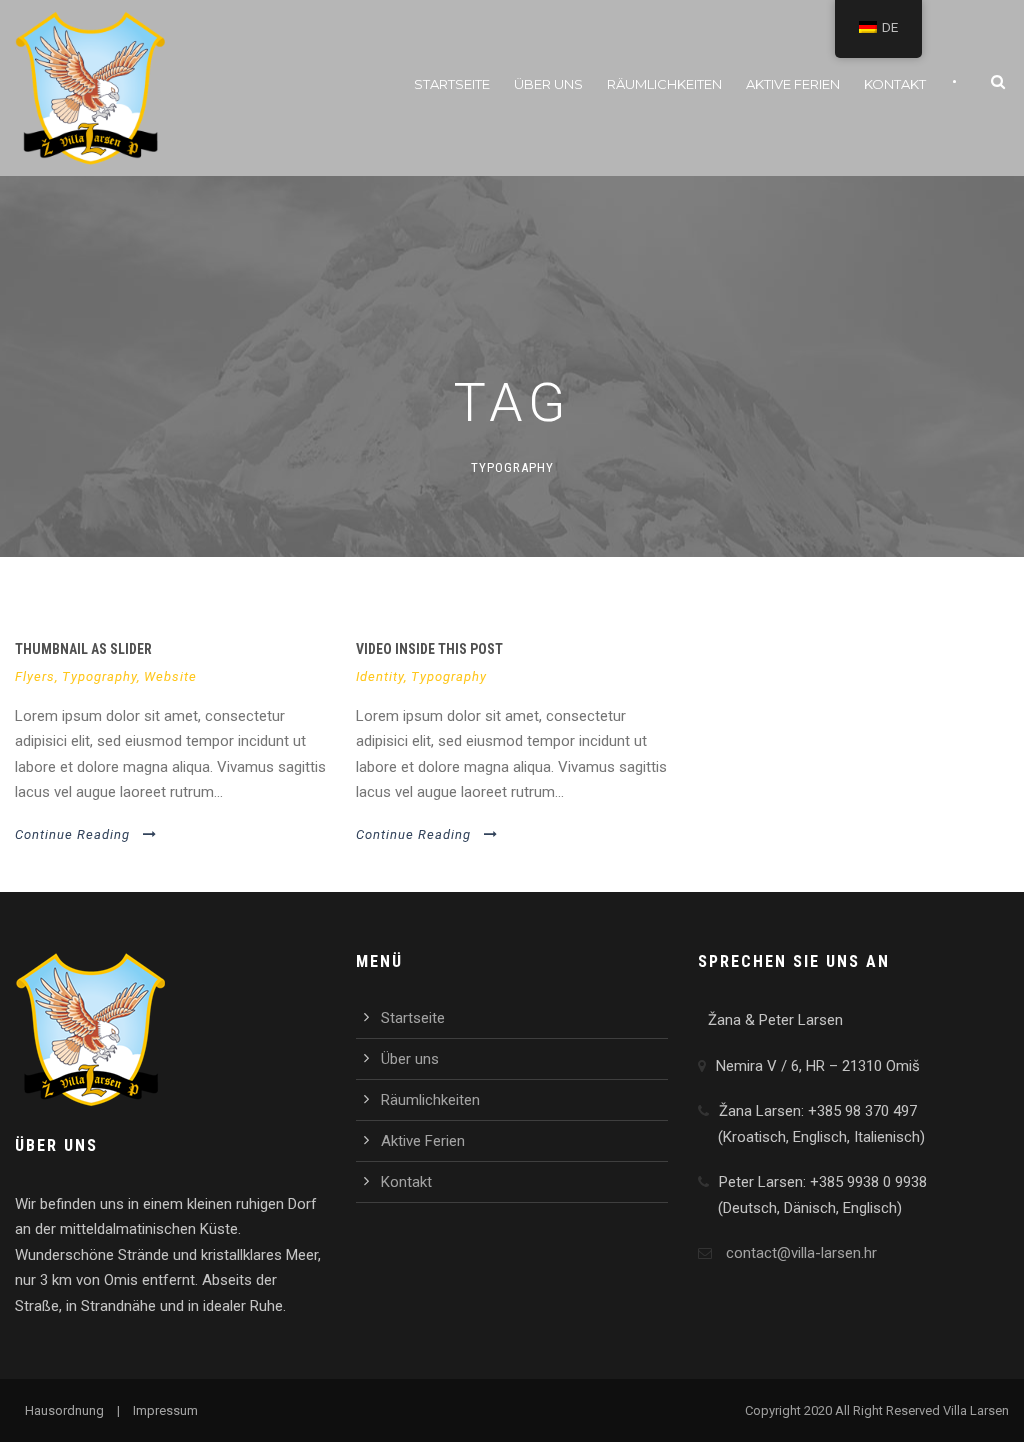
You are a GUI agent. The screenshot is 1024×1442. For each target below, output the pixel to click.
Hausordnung (64, 1410)
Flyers (35, 676)
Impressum (165, 1410)
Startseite (452, 84)
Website (170, 676)
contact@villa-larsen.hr (801, 1253)
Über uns (548, 84)
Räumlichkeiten (664, 84)
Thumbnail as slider (83, 649)
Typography (99, 676)
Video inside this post (429, 649)
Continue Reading (72, 834)
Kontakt (895, 84)
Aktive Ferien (793, 84)
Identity (380, 676)
